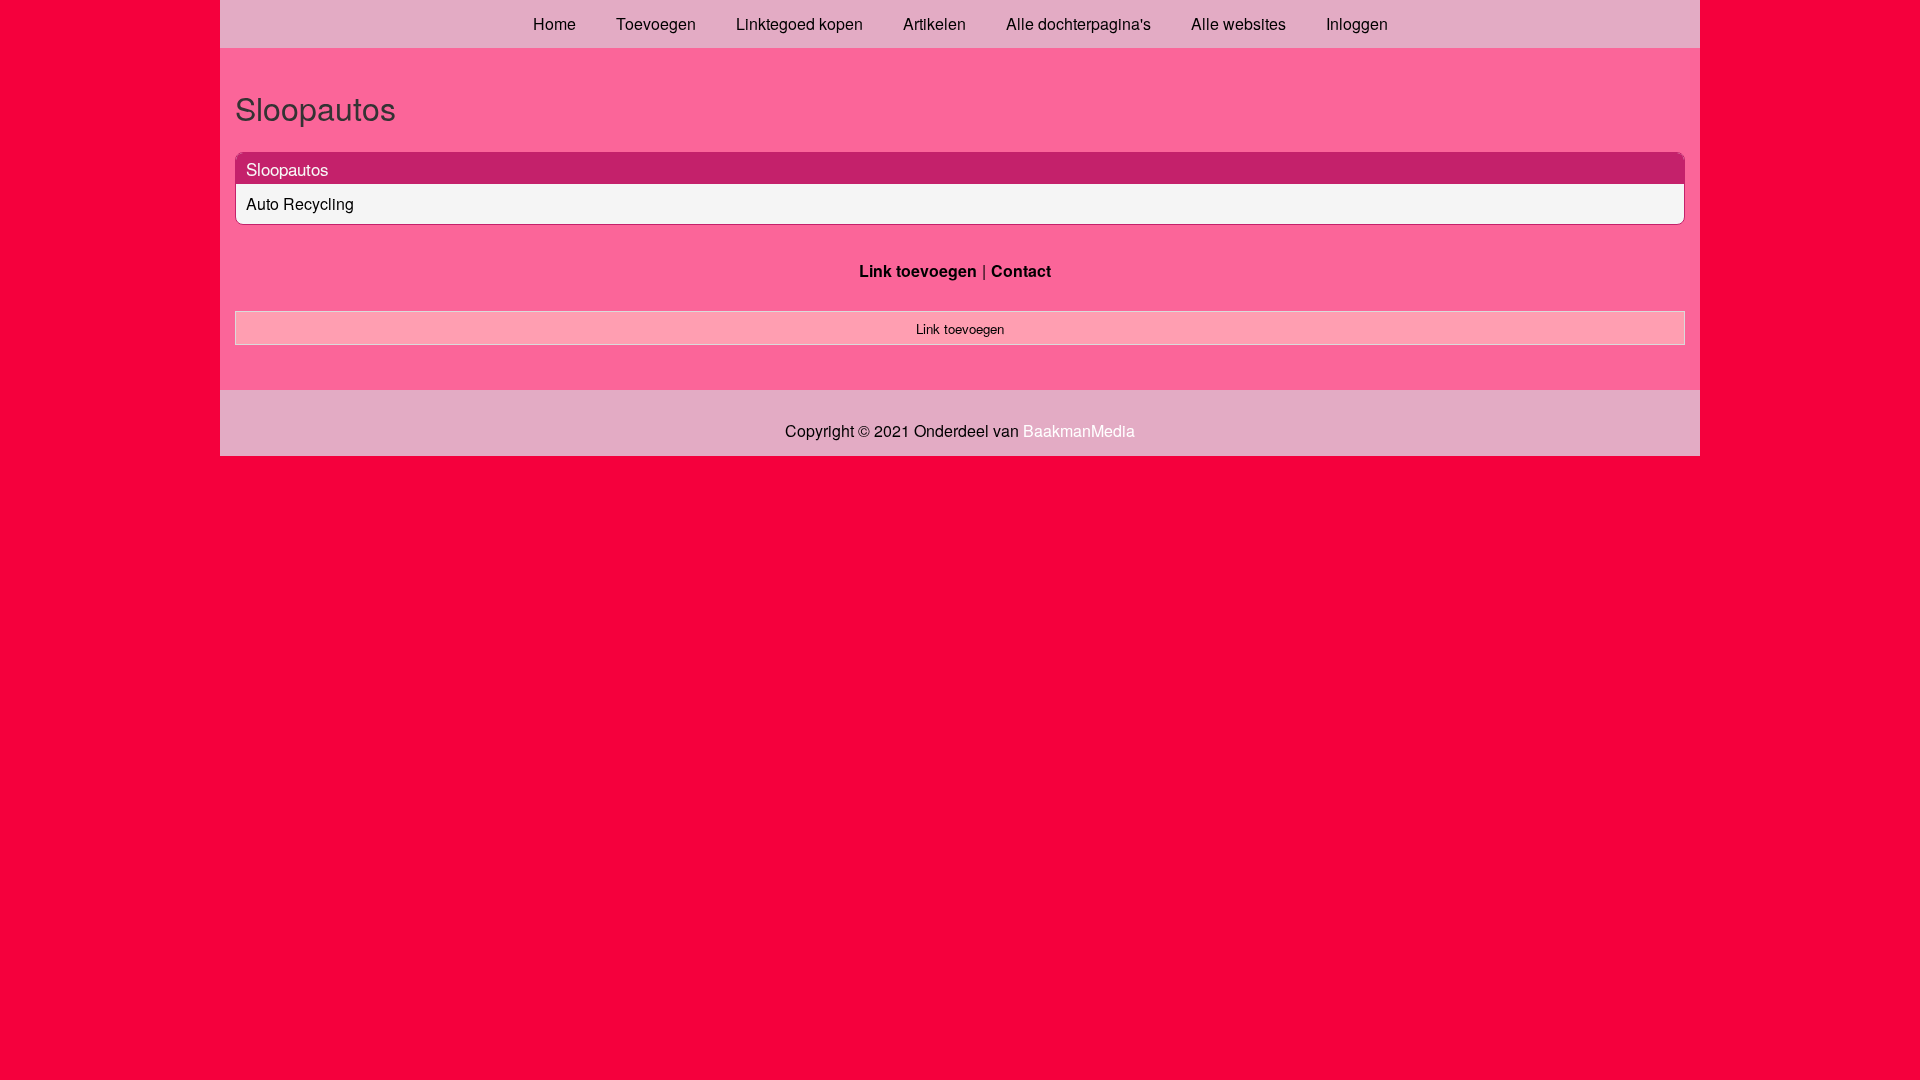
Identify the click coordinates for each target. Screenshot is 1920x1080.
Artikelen (934, 23)
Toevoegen (656, 23)
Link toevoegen (918, 270)
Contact (1021, 270)
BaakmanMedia (1079, 431)
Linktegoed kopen (799, 23)
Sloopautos (287, 168)
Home (554, 23)
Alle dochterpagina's (1078, 23)
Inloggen (1357, 23)
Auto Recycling (300, 203)
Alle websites (1238, 23)
